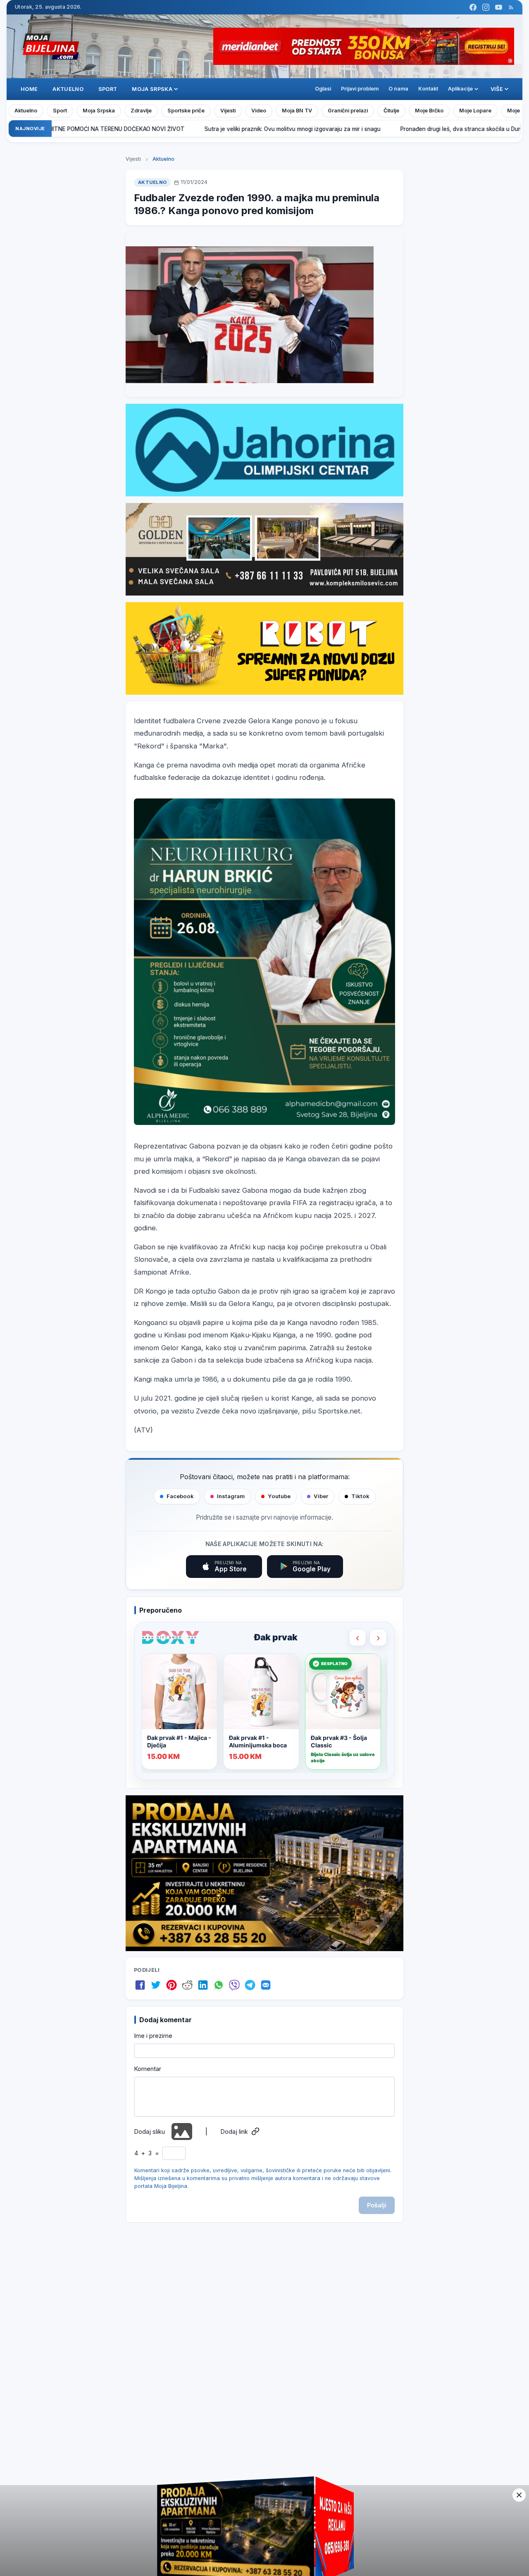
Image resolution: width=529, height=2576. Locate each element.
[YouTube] (499, 7)
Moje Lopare (475, 111)
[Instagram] (486, 7)
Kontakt (428, 89)
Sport (108, 89)
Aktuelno (68, 89)
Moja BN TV (297, 111)
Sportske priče (186, 111)
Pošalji (377, 2205)
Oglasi (323, 89)
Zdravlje (141, 111)
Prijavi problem (360, 89)
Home (29, 89)
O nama (398, 89)
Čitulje (391, 111)
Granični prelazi (348, 111)
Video (259, 111)
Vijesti (228, 111)
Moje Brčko (429, 111)
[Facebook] (473, 7)
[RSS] (511, 7)
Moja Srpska (99, 111)
